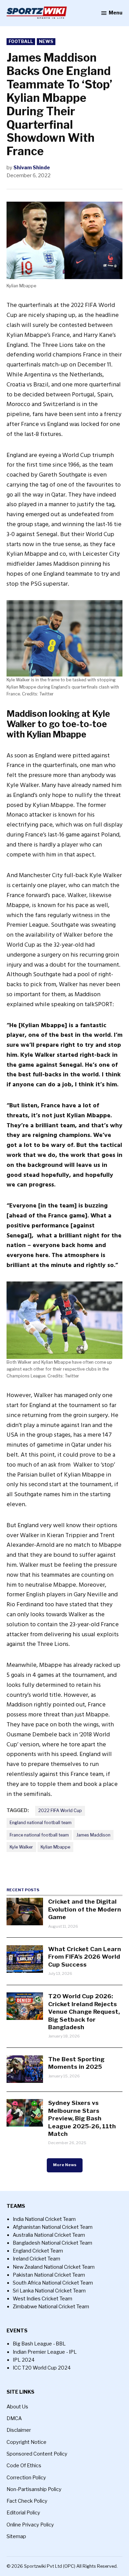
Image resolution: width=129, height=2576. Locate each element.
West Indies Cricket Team (42, 2299)
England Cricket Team (38, 2251)
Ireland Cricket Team (36, 2259)
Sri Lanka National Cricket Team (49, 2291)
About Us (17, 2407)
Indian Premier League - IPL (45, 2352)
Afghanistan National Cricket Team (53, 2227)
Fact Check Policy (27, 2501)
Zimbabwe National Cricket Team (51, 2307)
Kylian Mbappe (55, 1847)
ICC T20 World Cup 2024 (42, 2368)
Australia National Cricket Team (49, 2235)
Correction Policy (26, 2478)
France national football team (39, 1835)
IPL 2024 (24, 2360)
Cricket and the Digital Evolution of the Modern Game (85, 1909)
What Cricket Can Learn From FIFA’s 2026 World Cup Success (85, 1957)
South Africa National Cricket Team (53, 2283)
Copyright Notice (26, 2442)
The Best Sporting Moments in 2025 (76, 2063)
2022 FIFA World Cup (60, 1811)
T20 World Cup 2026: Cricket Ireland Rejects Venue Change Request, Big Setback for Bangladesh (84, 2011)
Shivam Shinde (32, 168)
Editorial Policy (23, 2513)
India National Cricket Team (44, 2219)
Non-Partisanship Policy (34, 2489)
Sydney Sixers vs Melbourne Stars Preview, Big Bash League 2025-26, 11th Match (82, 2118)
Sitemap (16, 2536)
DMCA (14, 2418)
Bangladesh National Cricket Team (52, 2243)
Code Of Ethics (24, 2466)
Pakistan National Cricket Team (49, 2275)
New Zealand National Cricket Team (54, 2267)
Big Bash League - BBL (39, 2344)
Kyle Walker (21, 1847)
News (46, 41)
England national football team (41, 1823)
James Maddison (93, 1835)
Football (21, 41)
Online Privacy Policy (30, 2525)
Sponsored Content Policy (37, 2454)
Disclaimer (19, 2430)
